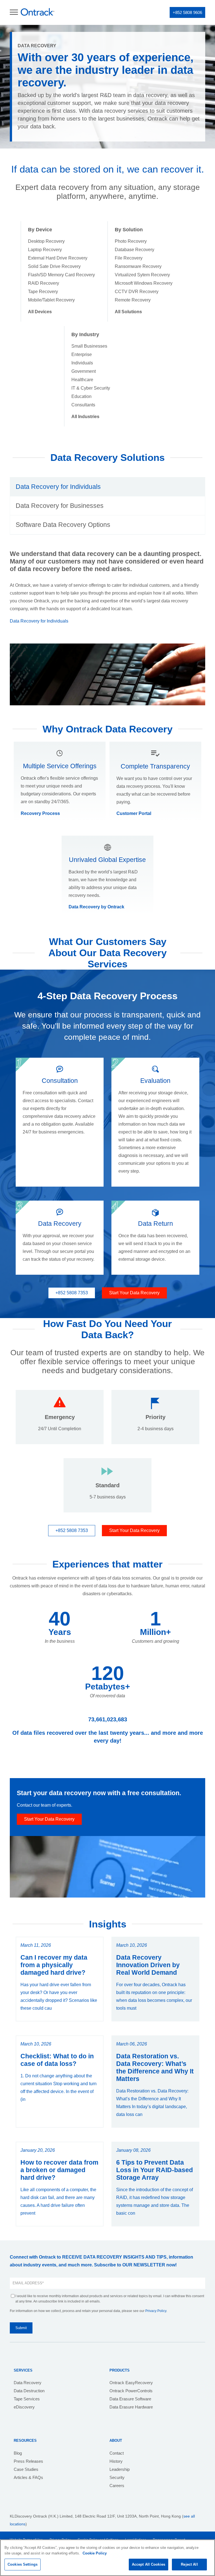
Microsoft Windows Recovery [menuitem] (144, 283)
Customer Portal (134, 813)
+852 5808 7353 (72, 1293)
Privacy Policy (156, 2311)
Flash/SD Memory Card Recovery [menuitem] (61, 275)
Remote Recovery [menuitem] (133, 300)
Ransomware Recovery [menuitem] (138, 266)
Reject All (189, 2564)
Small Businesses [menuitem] (89, 346)
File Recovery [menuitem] (129, 258)
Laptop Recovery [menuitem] (45, 250)
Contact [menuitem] (117, 2453)
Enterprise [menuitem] (82, 354)
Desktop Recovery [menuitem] (46, 241)
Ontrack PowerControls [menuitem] (131, 2391)
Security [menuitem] (117, 2477)
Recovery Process (40, 813)
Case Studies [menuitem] (26, 2469)
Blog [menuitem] (18, 2453)
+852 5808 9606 (187, 12)
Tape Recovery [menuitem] (43, 292)
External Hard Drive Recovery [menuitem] (58, 258)
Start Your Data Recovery (134, 1293)
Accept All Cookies (149, 2564)
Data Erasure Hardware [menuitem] (131, 2407)
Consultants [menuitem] (83, 405)
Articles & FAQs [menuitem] (28, 2477)
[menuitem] (40, 312)
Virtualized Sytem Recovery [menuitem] (142, 275)
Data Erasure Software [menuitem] (130, 2399)
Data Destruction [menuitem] (29, 2391)
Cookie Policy (95, 2553)
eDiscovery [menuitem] (24, 2407)
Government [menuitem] (84, 371)
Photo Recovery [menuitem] (131, 241)
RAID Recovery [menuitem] (44, 283)
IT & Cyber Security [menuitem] (91, 388)
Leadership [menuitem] (120, 2469)
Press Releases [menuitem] (28, 2461)
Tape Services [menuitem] (27, 2399)
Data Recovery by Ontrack (96, 907)
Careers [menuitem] (117, 2486)
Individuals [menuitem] (82, 363)
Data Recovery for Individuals (39, 621)
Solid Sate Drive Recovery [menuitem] (54, 266)
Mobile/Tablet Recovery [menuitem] (51, 300)
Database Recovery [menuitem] (135, 250)
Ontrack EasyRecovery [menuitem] (131, 2383)
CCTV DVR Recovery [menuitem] (137, 292)
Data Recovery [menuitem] (28, 2383)
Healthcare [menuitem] (82, 380)
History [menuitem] (116, 2461)
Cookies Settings (23, 2564)
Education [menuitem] (81, 396)
